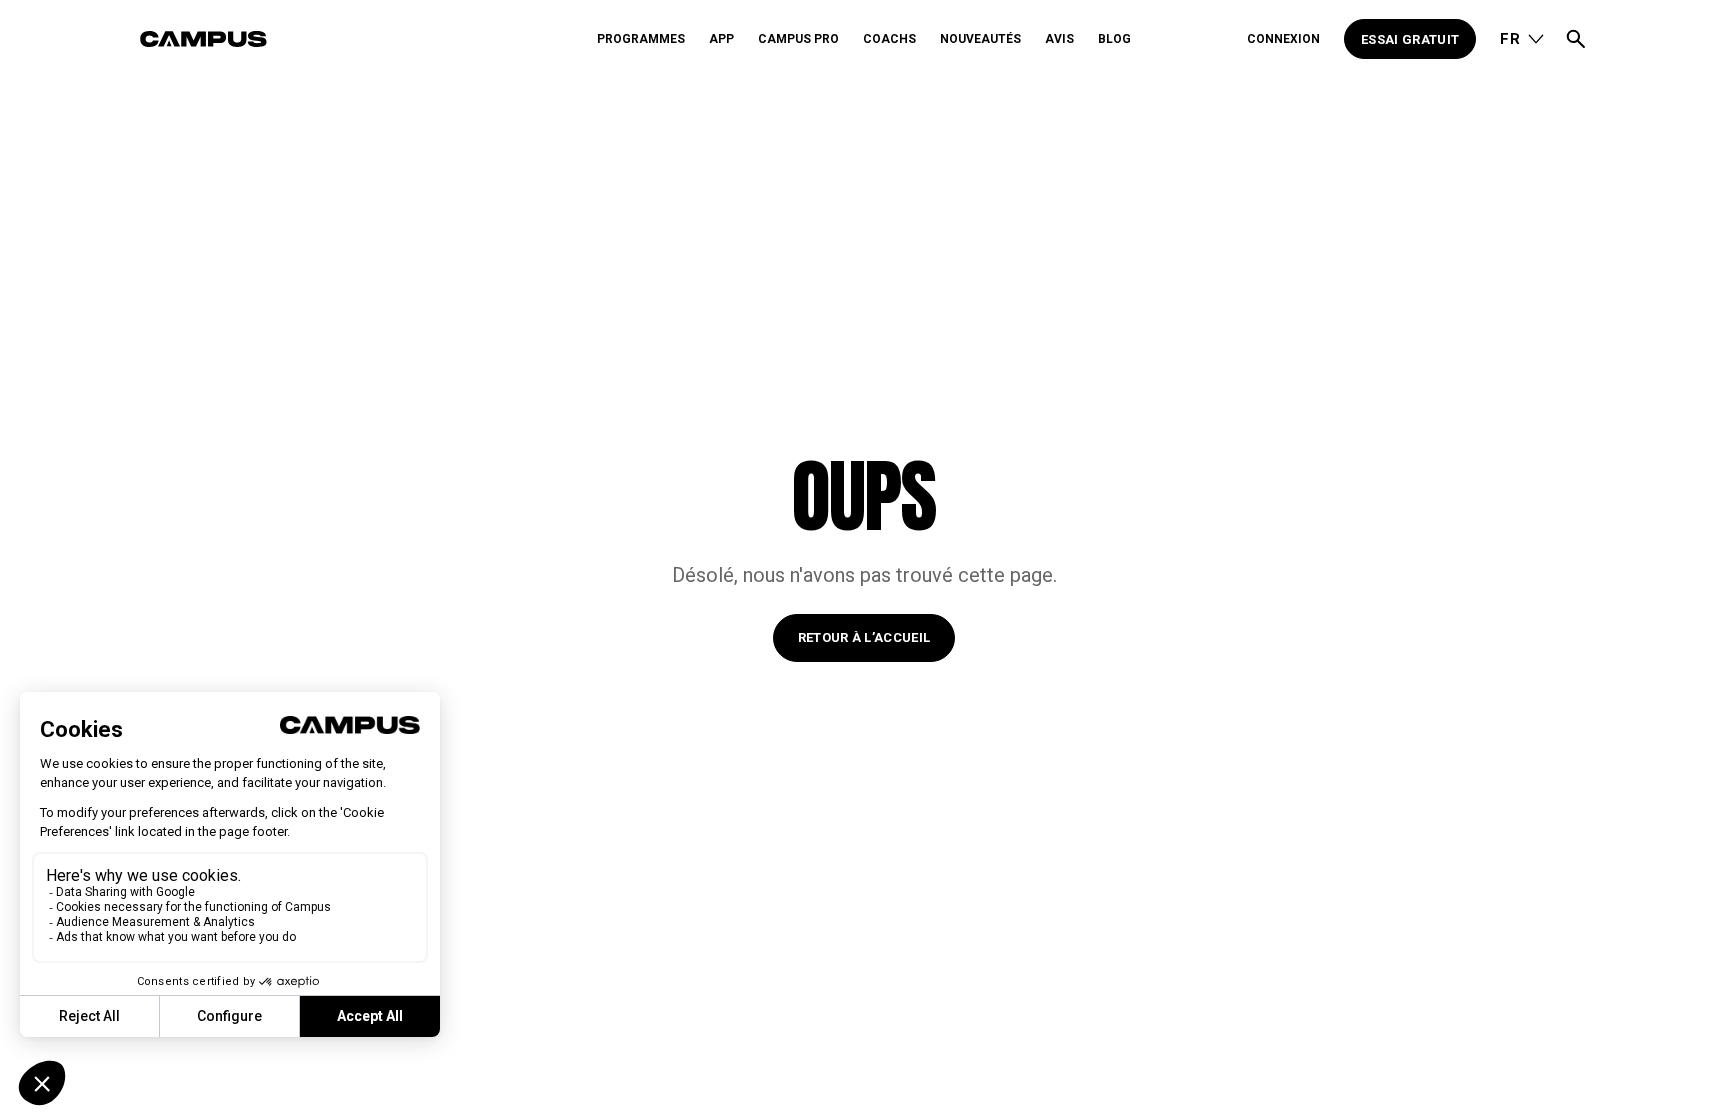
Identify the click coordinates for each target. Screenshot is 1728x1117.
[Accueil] (363, 39)
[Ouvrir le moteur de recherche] (1576, 39)
